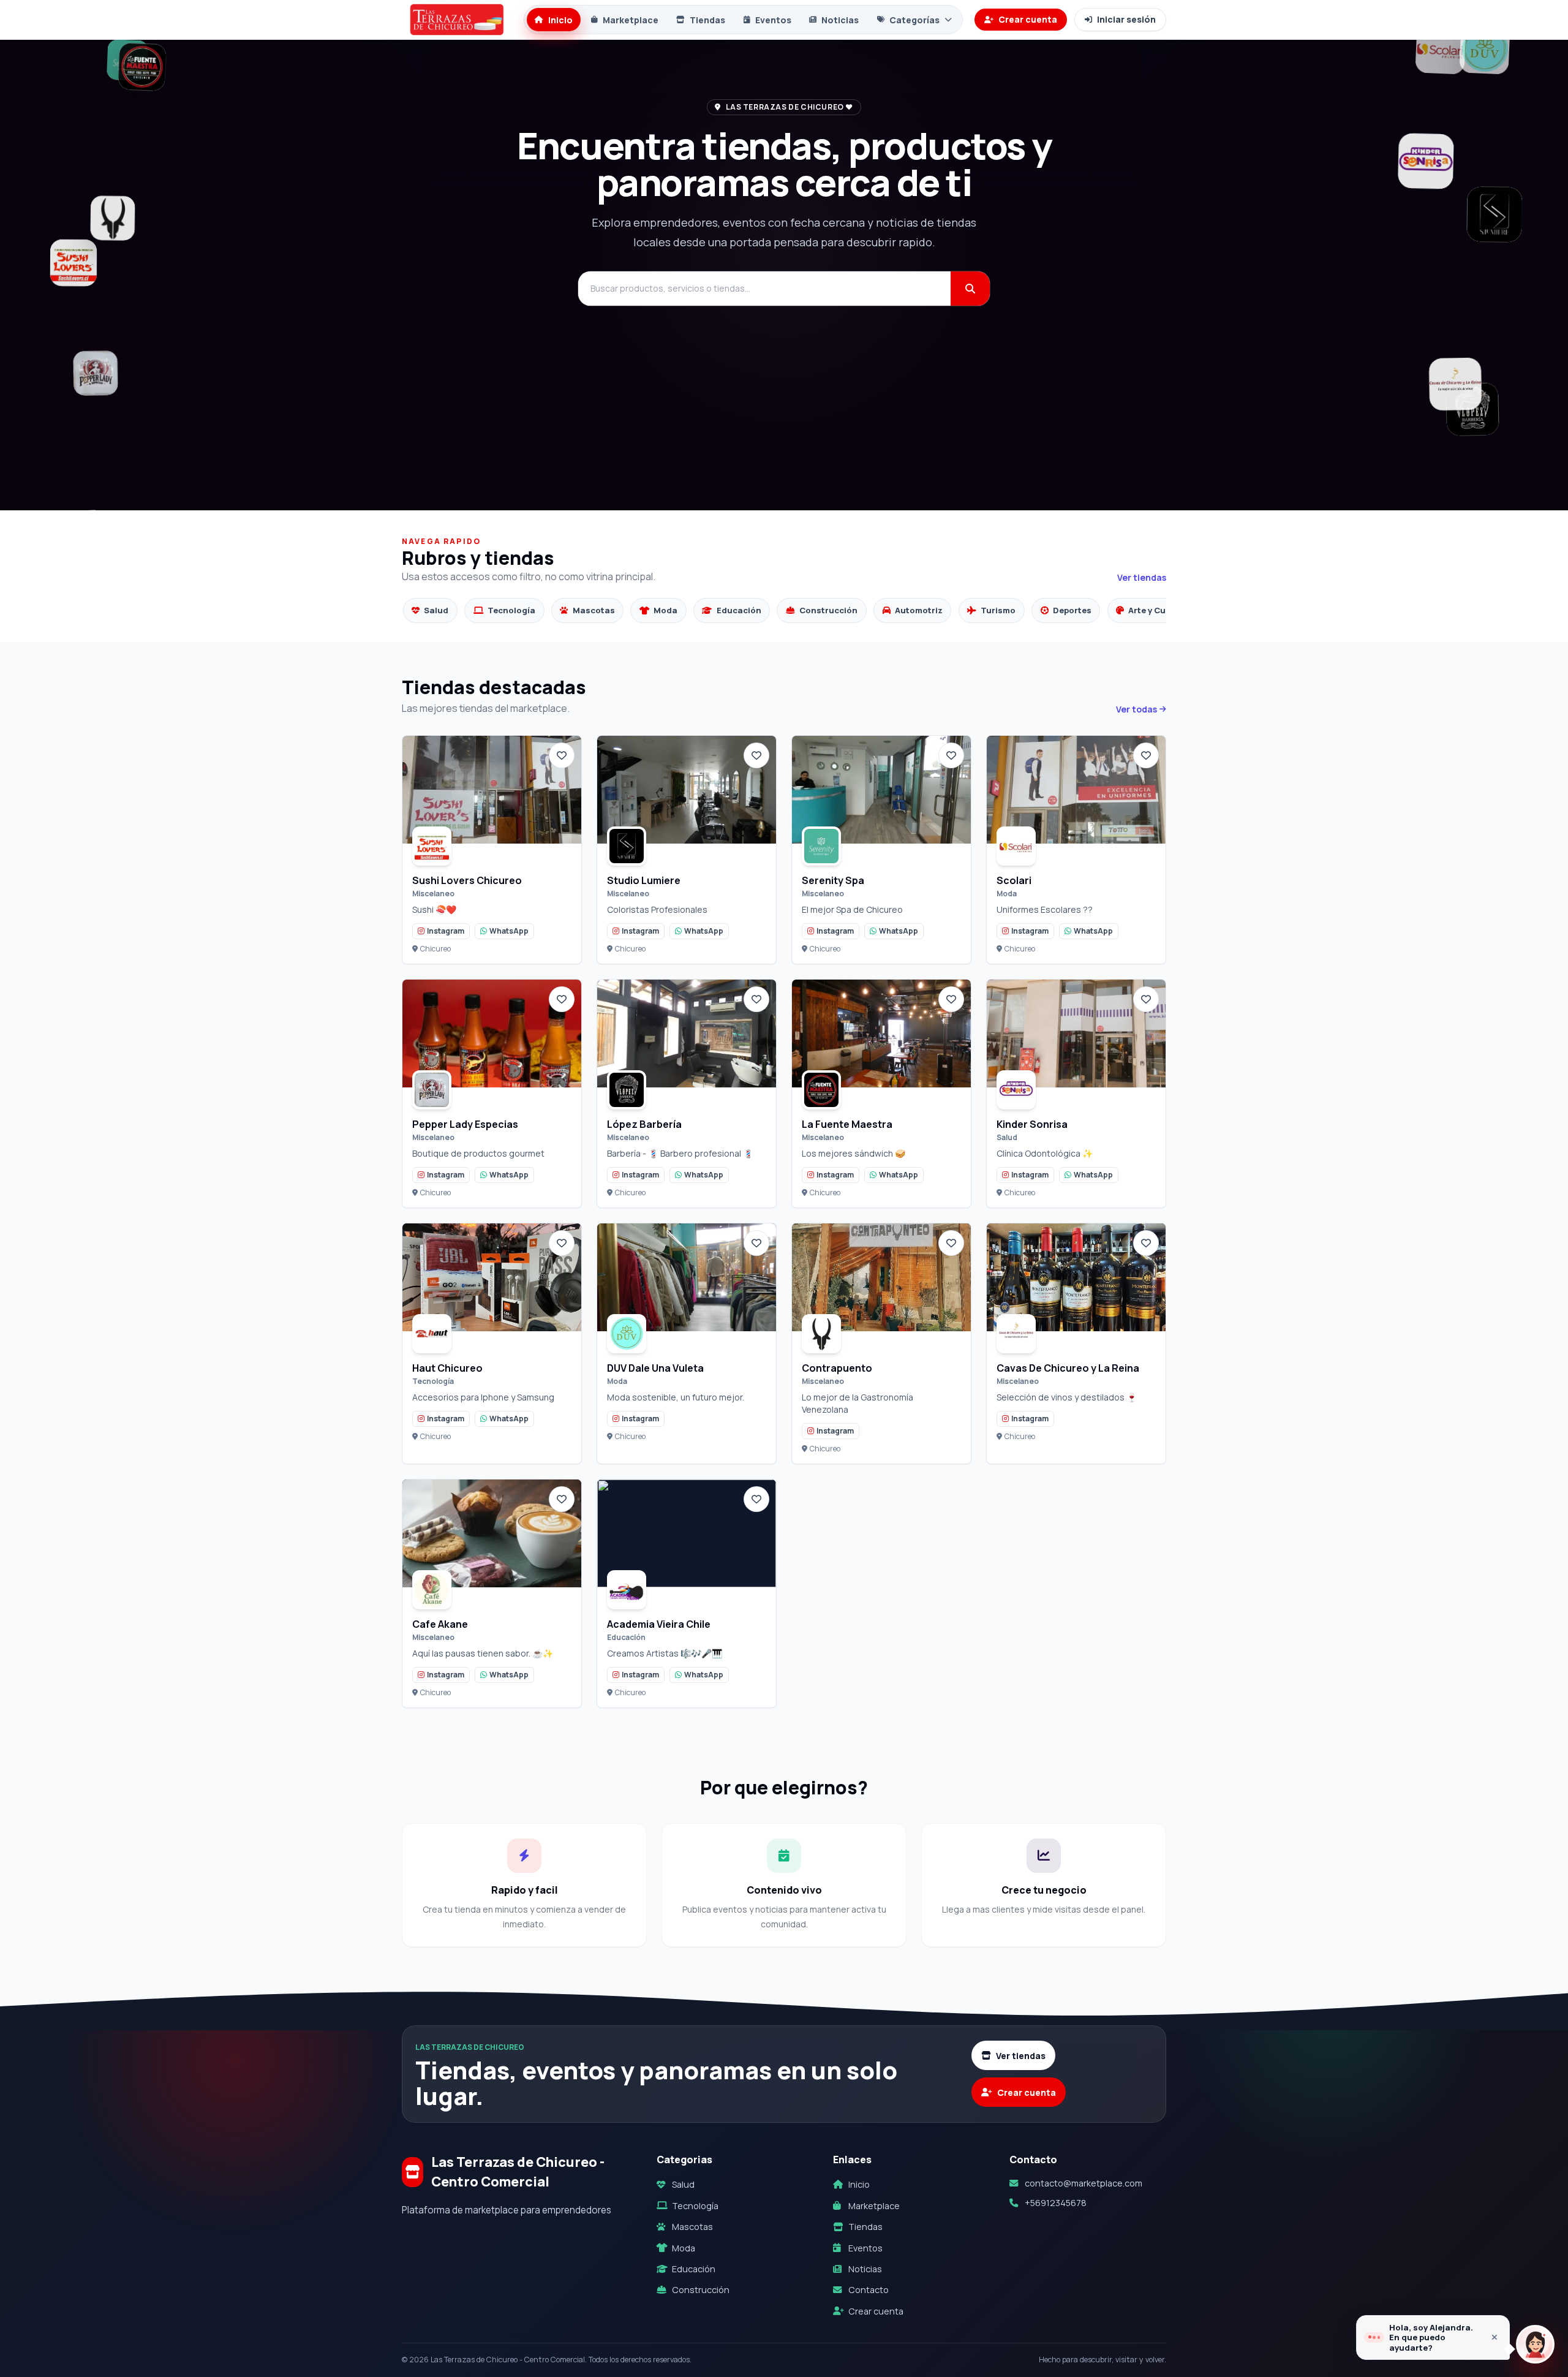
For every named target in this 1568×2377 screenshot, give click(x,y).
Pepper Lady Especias (465, 1124)
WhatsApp (509, 931)
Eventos (773, 20)
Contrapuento (837, 1368)
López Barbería (644, 1124)
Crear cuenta (1028, 19)
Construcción (701, 2290)
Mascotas (692, 2227)
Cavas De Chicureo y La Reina (1068, 1368)
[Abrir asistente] (1535, 2344)
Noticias (840, 20)
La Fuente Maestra (847, 1124)
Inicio (560, 20)
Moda (684, 2248)
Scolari (1014, 880)
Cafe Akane (440, 1624)
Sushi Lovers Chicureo (467, 880)
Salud (683, 2184)
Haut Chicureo (447, 1368)
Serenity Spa (833, 880)
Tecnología (695, 2206)
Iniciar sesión (1126, 19)
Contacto (869, 2290)
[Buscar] (970, 289)
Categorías (914, 20)
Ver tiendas (1142, 577)
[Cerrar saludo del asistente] (1494, 2337)
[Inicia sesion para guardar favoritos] (562, 755)
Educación (694, 2269)
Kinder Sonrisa (1032, 1124)
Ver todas (1136, 709)
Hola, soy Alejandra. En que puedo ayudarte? (1431, 2337)
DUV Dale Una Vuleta (655, 1368)
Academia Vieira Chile (659, 1624)
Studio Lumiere (644, 880)
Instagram (446, 931)
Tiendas (707, 20)
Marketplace (631, 20)
